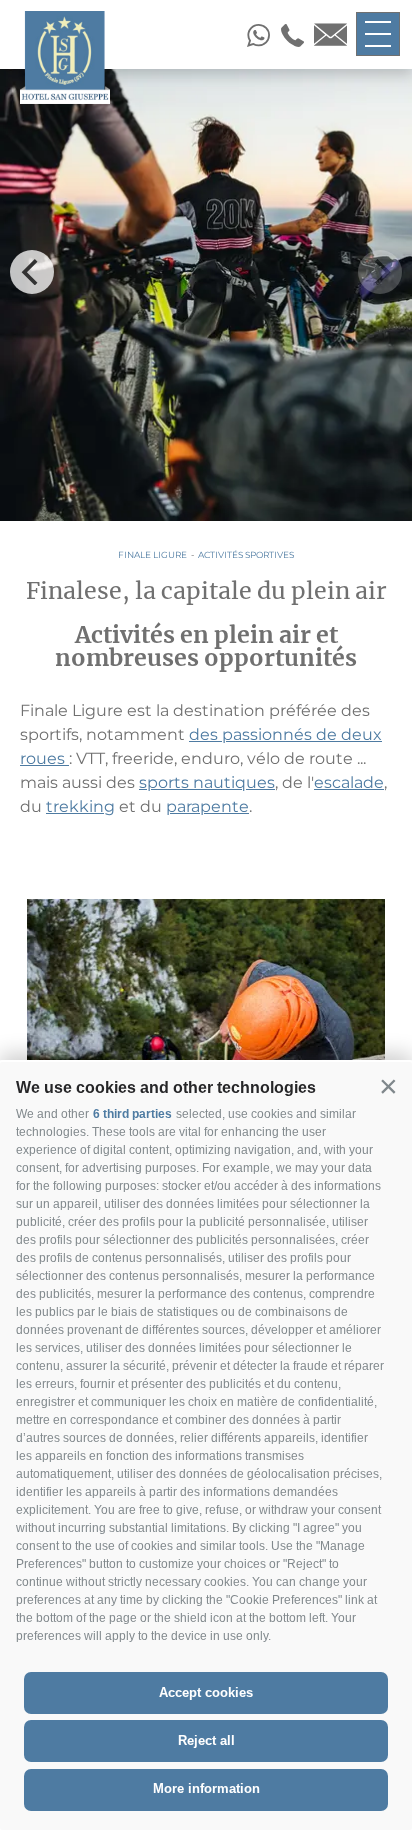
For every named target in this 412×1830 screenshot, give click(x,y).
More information (206, 1788)
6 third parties (132, 1114)
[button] (388, 1086)
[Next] (380, 272)
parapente (207, 806)
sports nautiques (207, 782)
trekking (80, 806)
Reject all (206, 1740)
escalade (349, 782)
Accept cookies (206, 1692)
